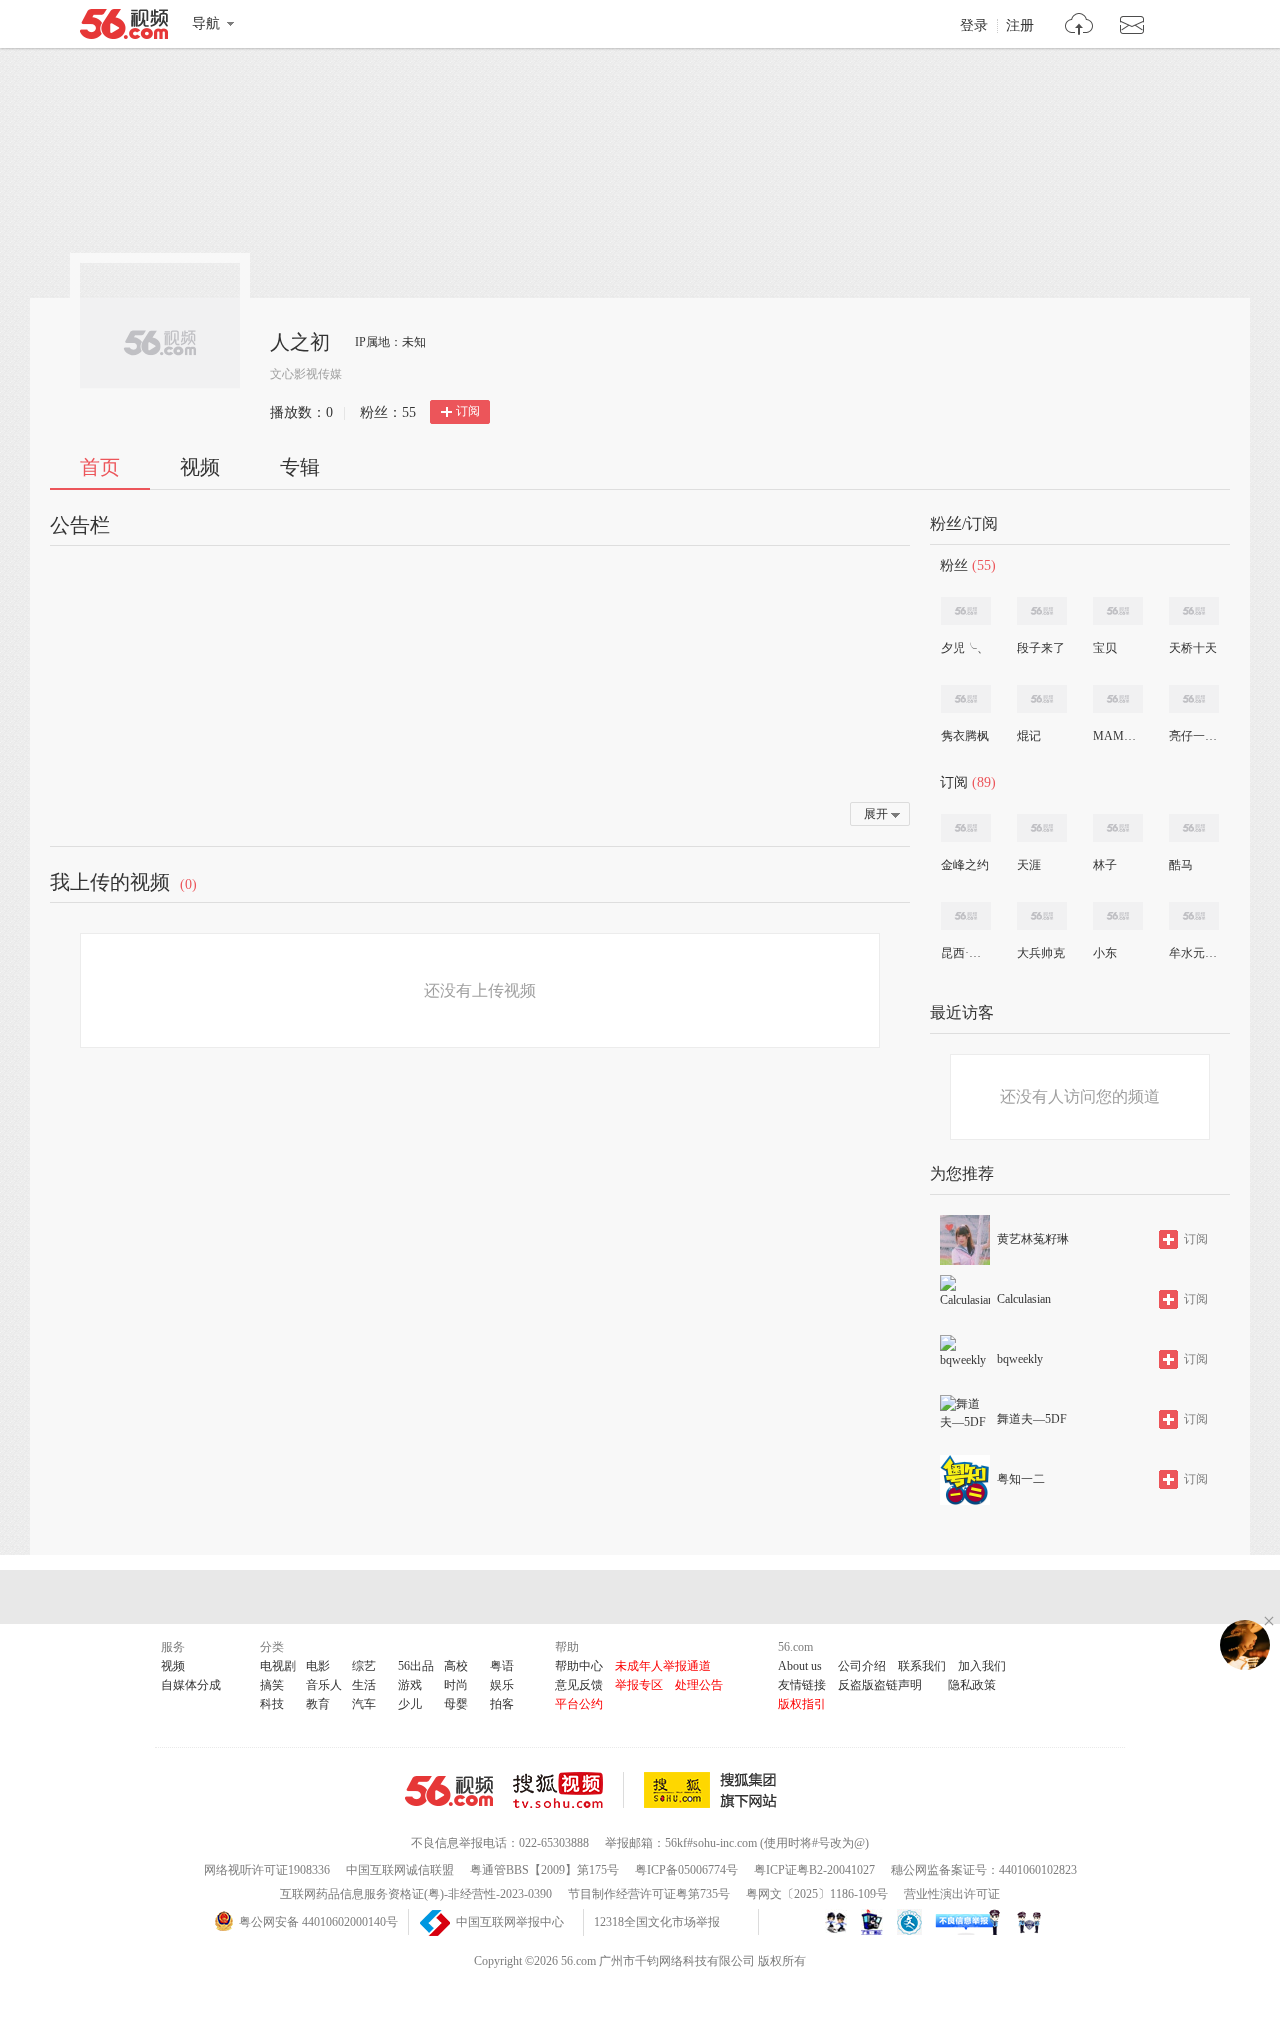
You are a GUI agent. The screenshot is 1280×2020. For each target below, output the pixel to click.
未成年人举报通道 (663, 1666)
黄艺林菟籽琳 (1033, 1239)
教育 (318, 1704)
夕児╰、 (965, 648)
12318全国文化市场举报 (657, 1922)
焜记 (1029, 736)
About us (800, 1666)
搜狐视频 (568, 1790)
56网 (449, 1791)
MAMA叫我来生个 (1117, 736)
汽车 (364, 1704)
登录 (974, 26)
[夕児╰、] (966, 611)
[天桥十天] (1194, 611)
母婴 (456, 1704)
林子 (1105, 865)
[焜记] (1042, 699)
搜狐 (714, 1790)
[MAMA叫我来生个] (1118, 699)
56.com (124, 28)
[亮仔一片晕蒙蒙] (1194, 699)
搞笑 (272, 1685)
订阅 (468, 411)
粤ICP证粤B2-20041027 (814, 1870)
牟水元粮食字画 (1193, 953)
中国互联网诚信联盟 (400, 1870)
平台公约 (579, 1704)
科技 (272, 1704)
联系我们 (922, 1666)
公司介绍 (862, 1666)
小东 (1105, 953)
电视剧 (278, 1666)
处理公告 (699, 1685)
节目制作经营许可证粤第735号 (649, 1894)
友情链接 (802, 1685)
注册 (1020, 26)
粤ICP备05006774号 (686, 1870)
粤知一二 (1021, 1479)
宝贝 (1105, 648)
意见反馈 (579, 1685)
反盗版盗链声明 (880, 1685)
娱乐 (502, 1685)
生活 (364, 1685)
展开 (876, 814)
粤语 (502, 1666)
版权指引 (802, 1704)
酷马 (1181, 865)
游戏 (410, 1685)
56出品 (416, 1666)
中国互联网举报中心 (510, 1922)
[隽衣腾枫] (966, 699)
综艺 (364, 1666)
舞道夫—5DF (1032, 1419)
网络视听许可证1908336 (267, 1870)
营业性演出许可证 (952, 1894)
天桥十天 (1193, 648)
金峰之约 (965, 865)
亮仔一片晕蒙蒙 (1193, 736)
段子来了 (1041, 648)
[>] (1079, 26)
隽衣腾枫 (965, 736)
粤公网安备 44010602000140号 (318, 1922)
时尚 (456, 1685)
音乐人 (324, 1685)
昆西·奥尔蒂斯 (965, 953)
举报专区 (639, 1685)
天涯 (1029, 865)
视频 (200, 467)
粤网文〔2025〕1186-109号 (817, 1894)
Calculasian (1024, 1299)
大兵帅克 (1041, 953)
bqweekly (1020, 1359)
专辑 (300, 467)
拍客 (502, 1704)
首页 (100, 467)
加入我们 (982, 1666)
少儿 (410, 1704)
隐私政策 (972, 1685)
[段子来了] (1042, 611)
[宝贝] (1118, 611)
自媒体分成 (191, 1685)
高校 (456, 1666)
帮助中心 (579, 1666)
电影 (318, 1666)
